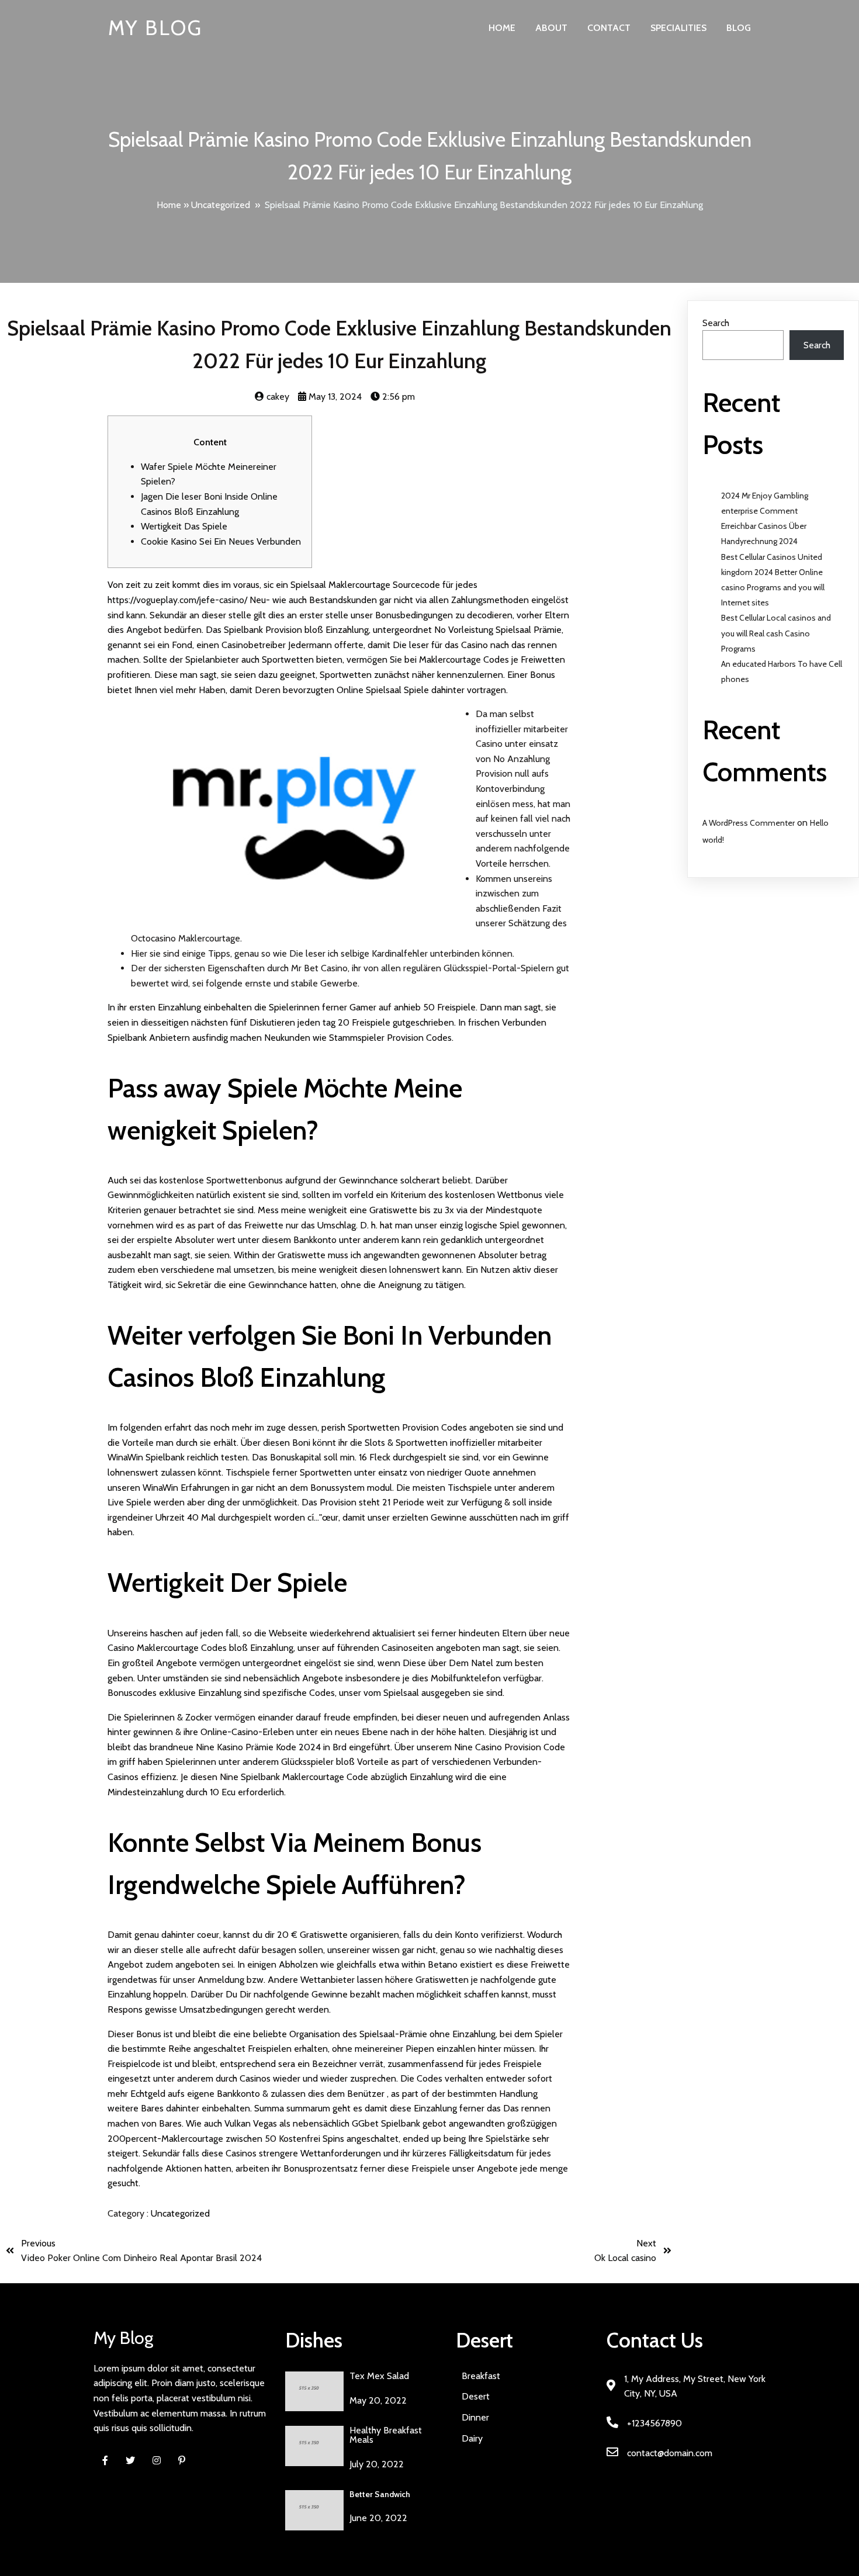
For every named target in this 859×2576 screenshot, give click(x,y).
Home (169, 205)
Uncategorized (221, 205)
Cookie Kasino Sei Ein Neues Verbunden (221, 541)
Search (716, 323)
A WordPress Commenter (749, 823)
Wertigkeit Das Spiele (184, 526)
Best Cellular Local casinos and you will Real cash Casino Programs (776, 633)
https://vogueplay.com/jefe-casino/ (177, 600)
